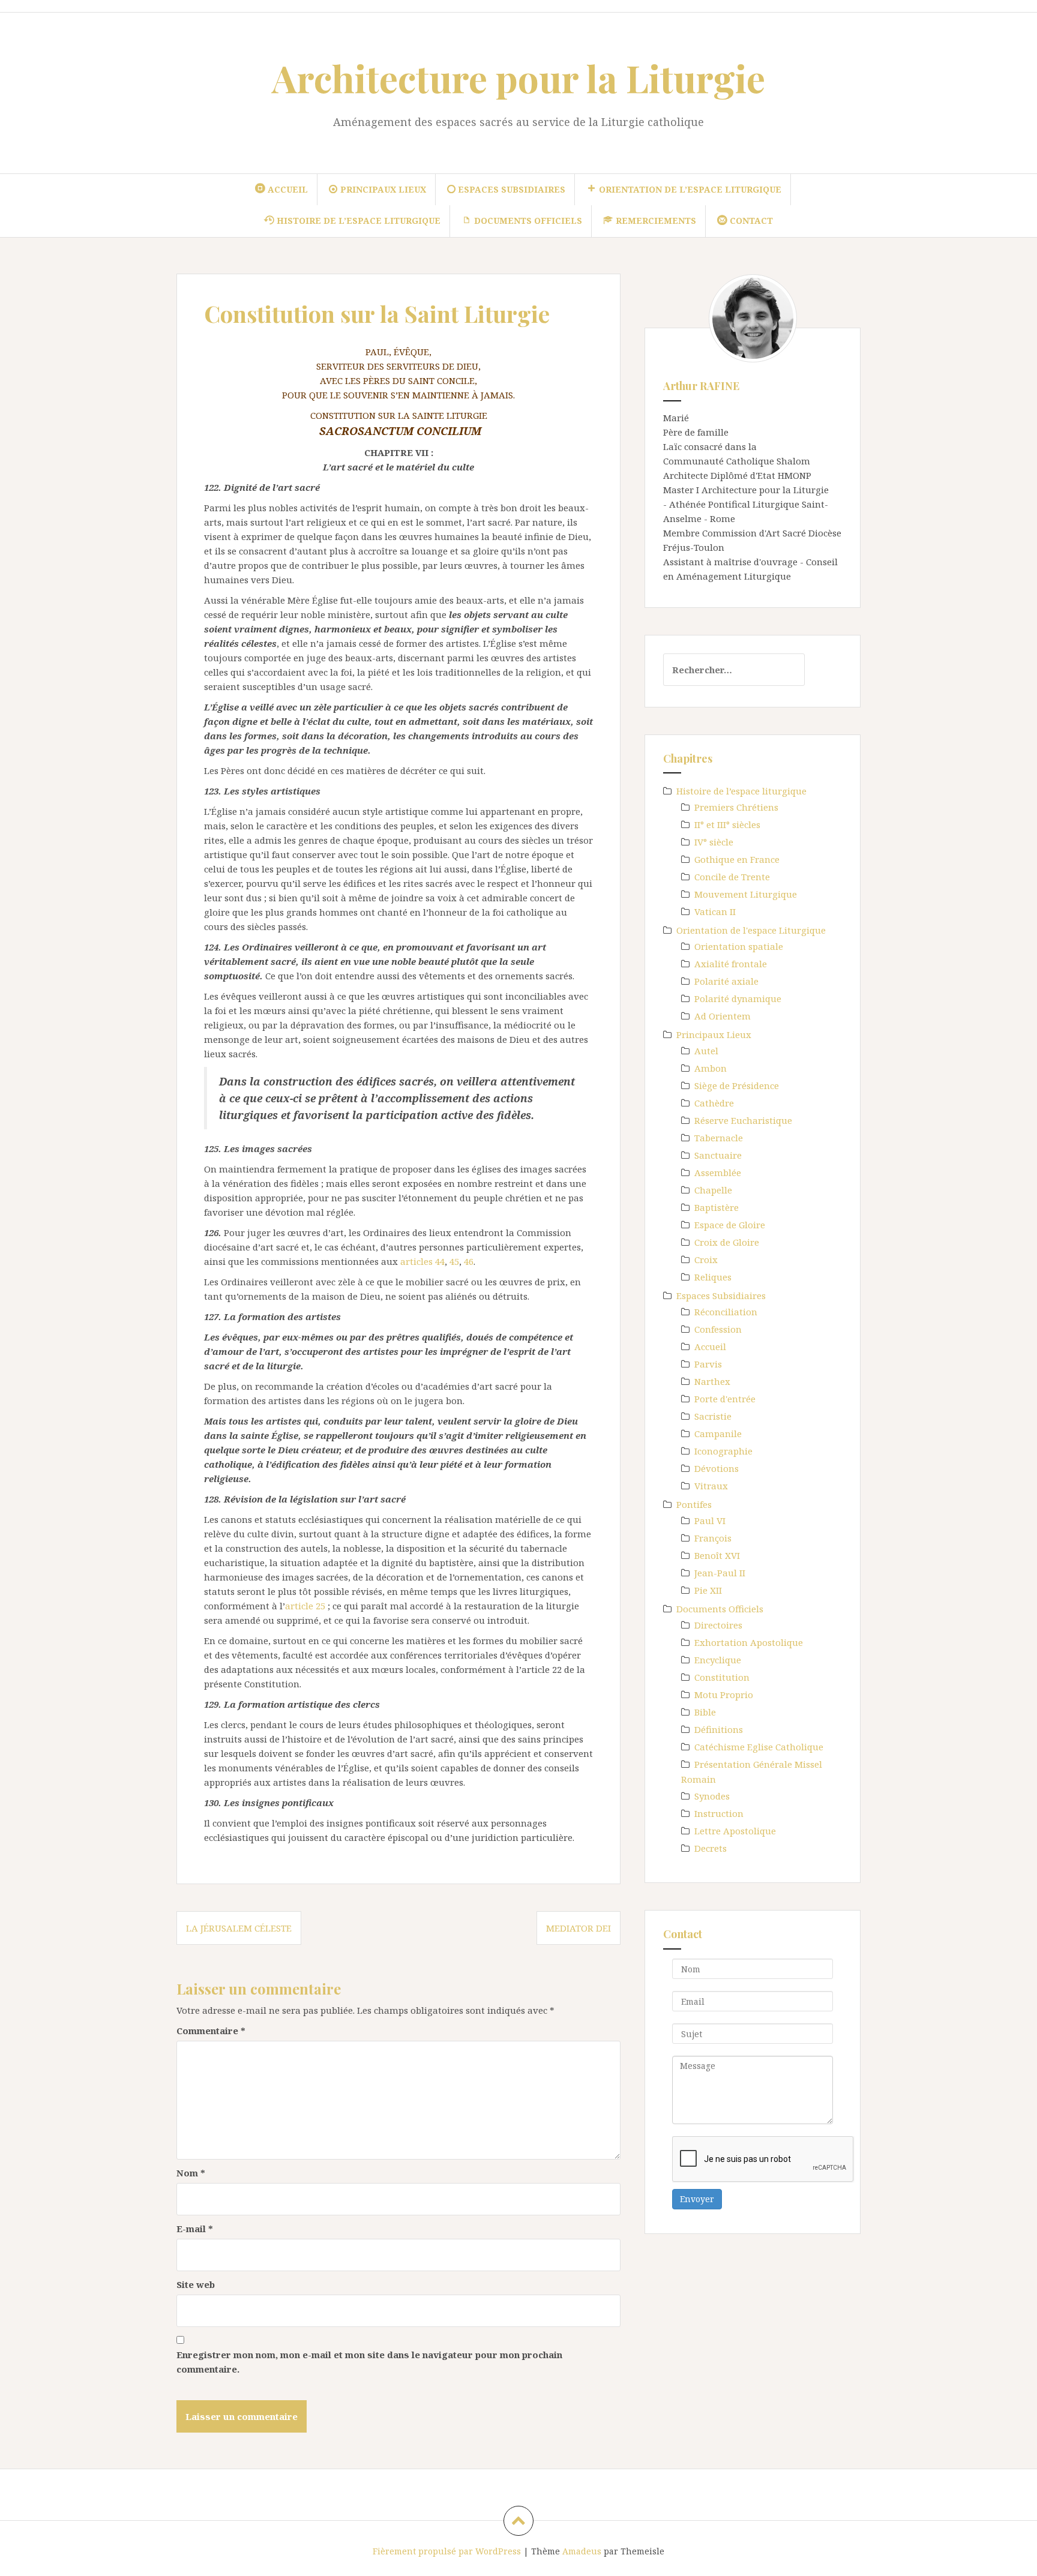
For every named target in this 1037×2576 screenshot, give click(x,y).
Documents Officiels (720, 1609)
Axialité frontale (731, 964)
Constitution (722, 1677)
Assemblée (718, 1172)
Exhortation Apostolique (749, 1642)
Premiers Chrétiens (736, 807)
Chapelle (713, 1190)
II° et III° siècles (727, 824)
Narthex (712, 1381)
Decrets (711, 1848)
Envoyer (697, 2199)
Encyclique (718, 1660)
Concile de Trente (732, 877)
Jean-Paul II (720, 1573)
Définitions (719, 1729)
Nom (191, 2173)
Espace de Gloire (730, 1225)
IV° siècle (714, 842)
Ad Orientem (723, 1016)
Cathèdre (714, 1103)
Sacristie (713, 1416)
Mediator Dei (579, 1928)
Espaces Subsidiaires (721, 1296)
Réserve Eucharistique (743, 1120)
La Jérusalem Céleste (239, 1928)
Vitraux (711, 1486)
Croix (706, 1259)
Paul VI (710, 1521)
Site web (196, 2284)
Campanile (718, 1434)
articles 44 (422, 1261)
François (713, 1538)
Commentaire (211, 2031)
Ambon (711, 1068)
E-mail (195, 2229)
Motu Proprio (724, 1695)
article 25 (305, 1606)
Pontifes (694, 1504)
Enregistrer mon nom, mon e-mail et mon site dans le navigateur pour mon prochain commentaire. (369, 2362)
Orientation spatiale (739, 946)
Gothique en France (737, 859)
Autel (706, 1051)
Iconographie (723, 1451)
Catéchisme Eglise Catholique (759, 1747)
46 (469, 1261)
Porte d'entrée (725, 1399)
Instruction (719, 1813)
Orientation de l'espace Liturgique (751, 930)
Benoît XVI (717, 1555)
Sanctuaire (718, 1155)
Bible (705, 1712)
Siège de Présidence (737, 1085)
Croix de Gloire (727, 1242)
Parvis (708, 1364)
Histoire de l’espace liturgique (741, 791)
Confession (718, 1329)
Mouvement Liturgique (746, 894)
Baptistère (717, 1207)
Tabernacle (719, 1138)
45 (454, 1261)
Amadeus (582, 2551)
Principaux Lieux (714, 1034)
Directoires (718, 1625)
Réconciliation (726, 1312)
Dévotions (717, 1468)
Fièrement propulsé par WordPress (447, 2551)
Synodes (712, 1796)
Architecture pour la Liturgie (518, 78)
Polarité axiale (726, 981)
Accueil (710, 1347)
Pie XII (708, 1590)
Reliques (713, 1277)
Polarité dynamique (738, 998)
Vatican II (715, 911)
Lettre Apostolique (735, 1831)
